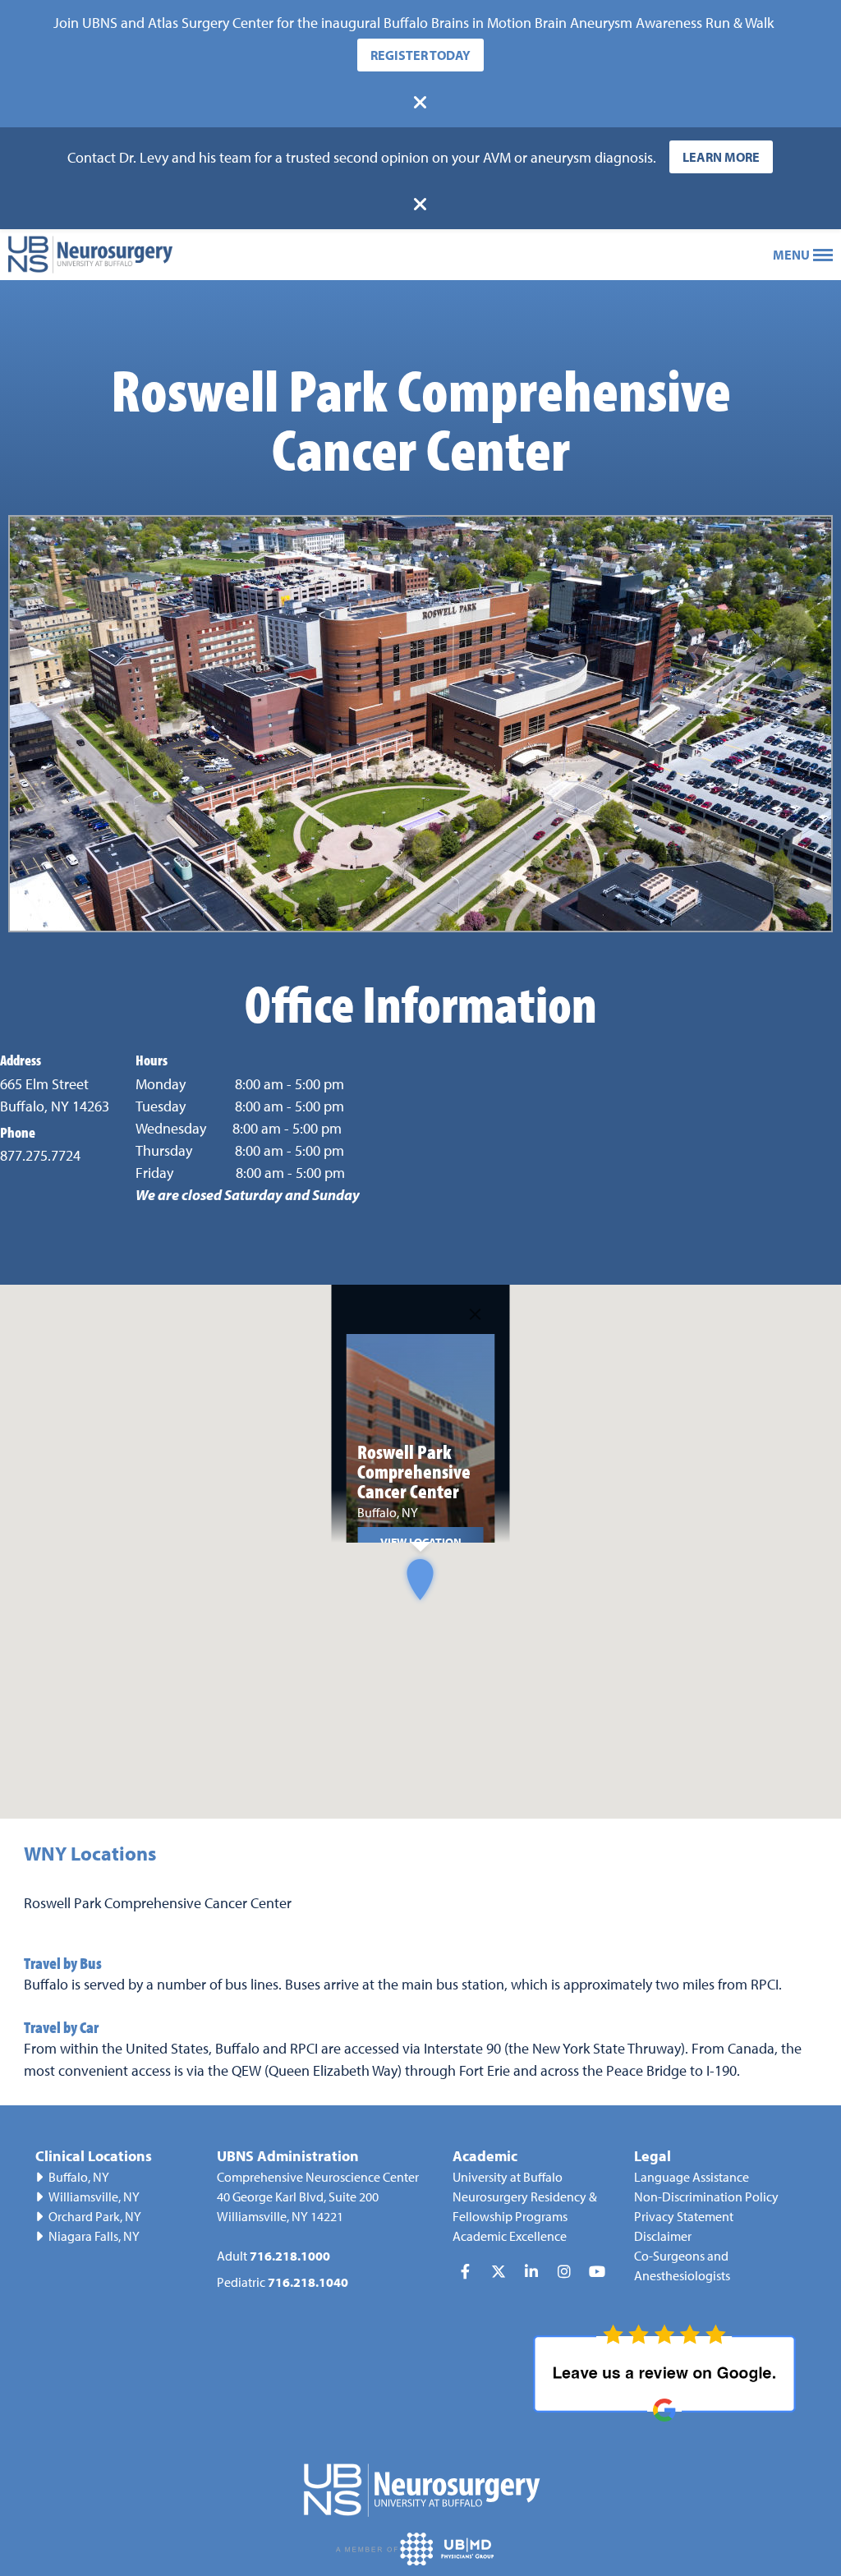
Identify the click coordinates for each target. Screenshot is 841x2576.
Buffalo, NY (79, 2177)
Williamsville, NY (94, 2196)
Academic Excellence (510, 2236)
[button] (420, 1579)
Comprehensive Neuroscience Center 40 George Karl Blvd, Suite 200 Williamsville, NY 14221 (318, 2196)
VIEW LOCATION (421, 1541)
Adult (273, 2256)
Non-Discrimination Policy (706, 2196)
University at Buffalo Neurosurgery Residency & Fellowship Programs (525, 2196)
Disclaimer (663, 2236)
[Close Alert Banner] (420, 103)
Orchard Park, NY (95, 2216)
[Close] (476, 1314)
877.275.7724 (40, 1155)
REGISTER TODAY (420, 55)
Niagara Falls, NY (94, 2236)
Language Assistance (692, 2177)
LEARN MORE (721, 157)
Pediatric (283, 2282)
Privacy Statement (684, 2216)
